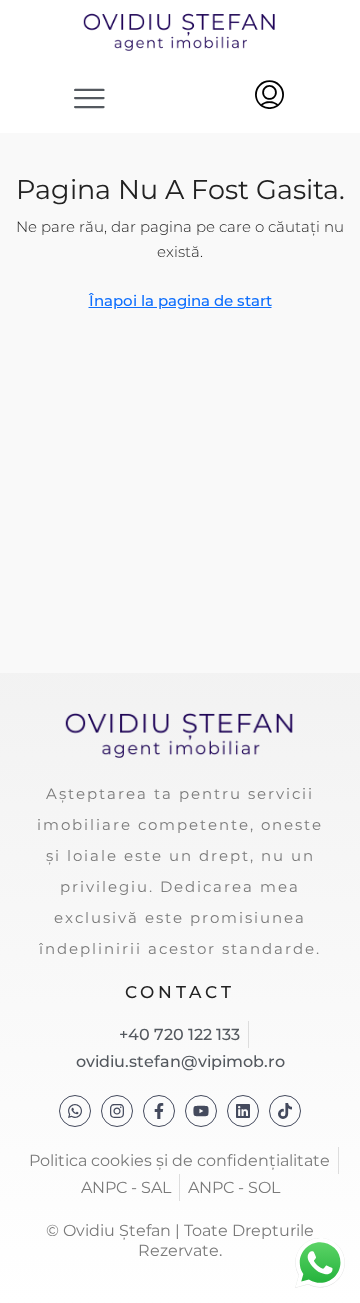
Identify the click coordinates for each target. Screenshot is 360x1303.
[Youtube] (201, 1111)
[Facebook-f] (159, 1111)
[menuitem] (269, 97)
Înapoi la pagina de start (180, 300)
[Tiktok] (285, 1111)
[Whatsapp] (75, 1111)
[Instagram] (117, 1111)
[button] (90, 97)
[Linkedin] (243, 1111)
